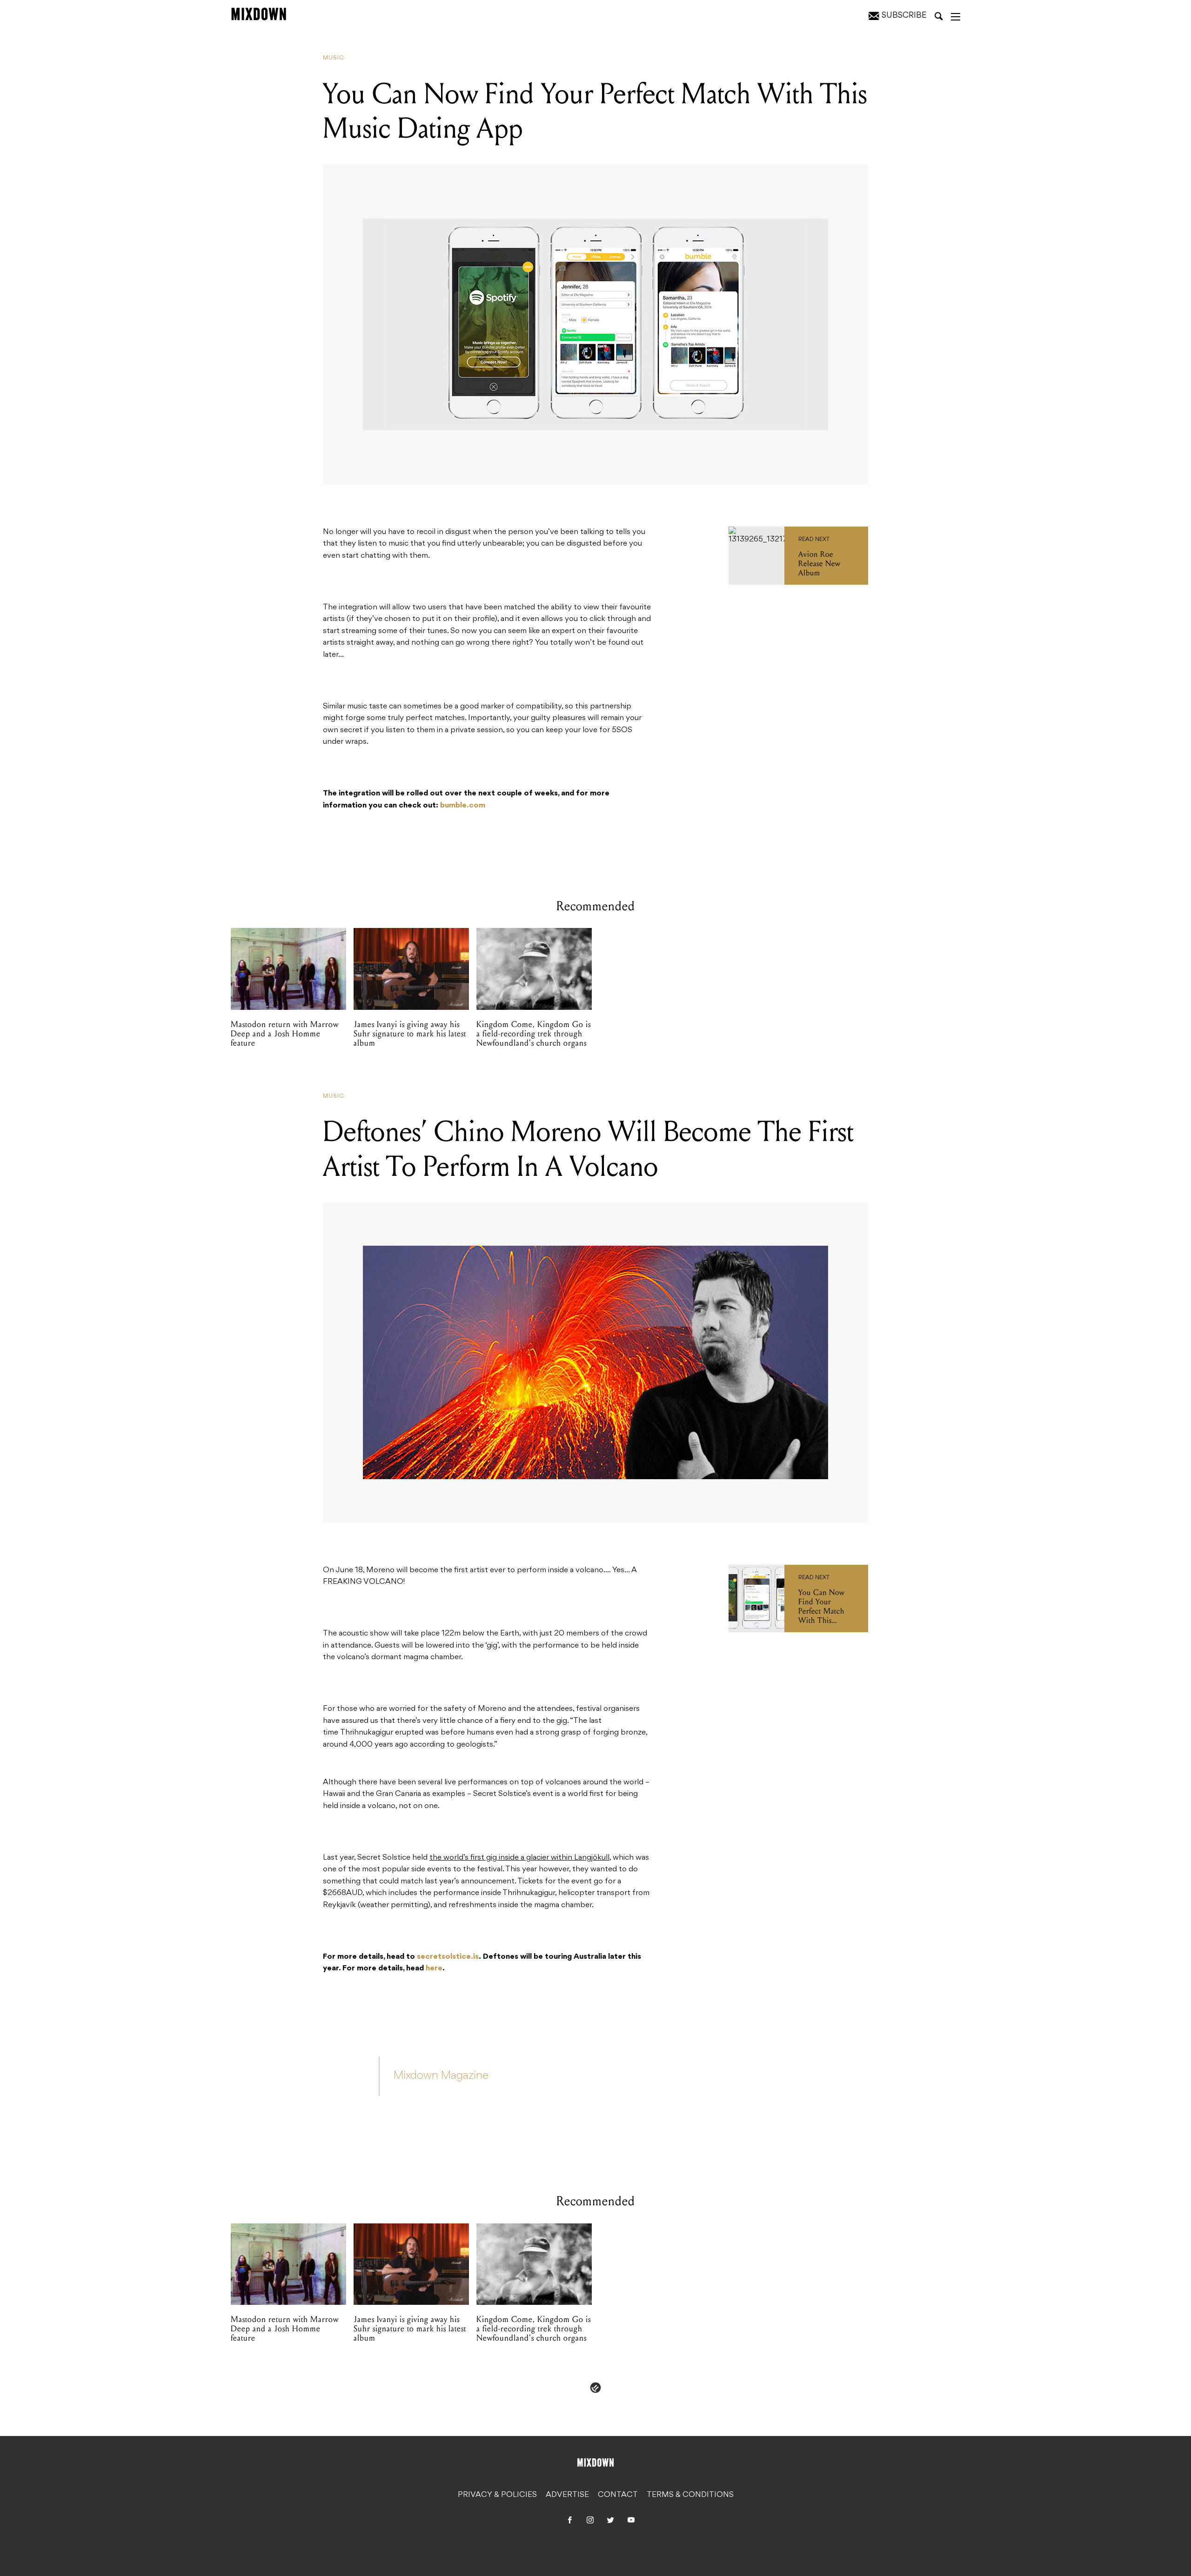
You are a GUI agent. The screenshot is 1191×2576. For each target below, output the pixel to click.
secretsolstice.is (448, 1957)
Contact (618, 2495)
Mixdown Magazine (441, 2076)
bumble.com (463, 806)
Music (334, 58)
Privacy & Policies (497, 2495)
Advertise (567, 2495)
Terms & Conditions (690, 2495)
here (434, 1969)
